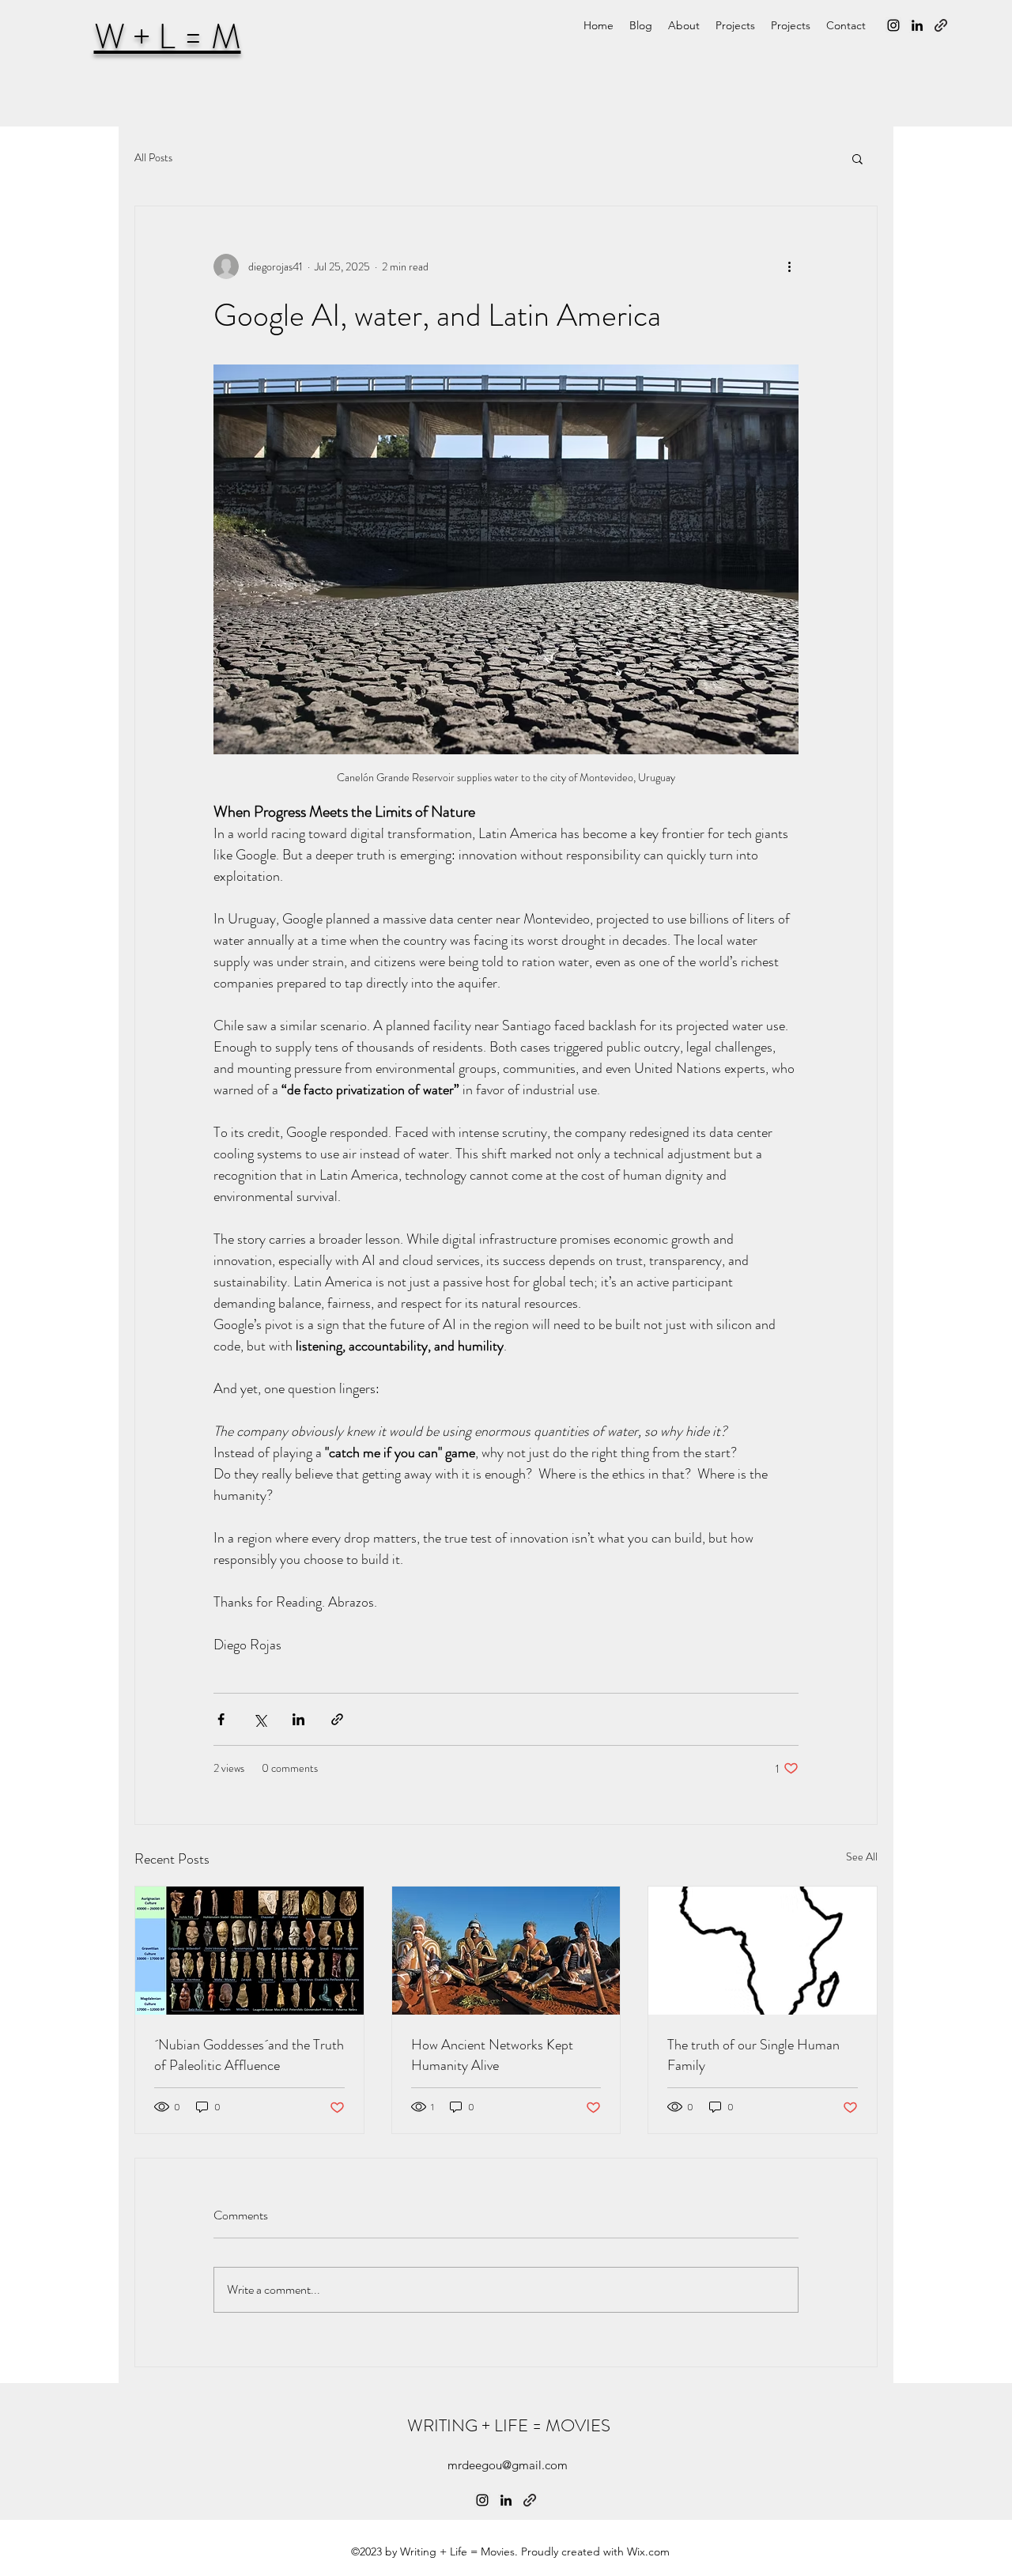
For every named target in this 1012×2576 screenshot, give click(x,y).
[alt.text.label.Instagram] (893, 25)
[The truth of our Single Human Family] (763, 1951)
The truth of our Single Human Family (753, 2055)
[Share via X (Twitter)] (260, 1719)
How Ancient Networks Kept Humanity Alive (492, 2055)
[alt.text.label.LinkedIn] (917, 25)
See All (862, 1856)
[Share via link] (337, 1719)
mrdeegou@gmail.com (508, 2465)
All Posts (153, 158)
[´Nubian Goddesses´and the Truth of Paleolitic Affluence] (249, 1951)
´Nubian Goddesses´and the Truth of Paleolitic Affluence (249, 2055)
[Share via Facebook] (221, 1719)
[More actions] (789, 266)
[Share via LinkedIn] (298, 1719)
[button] (857, 158)
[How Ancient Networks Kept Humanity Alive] (506, 1951)
